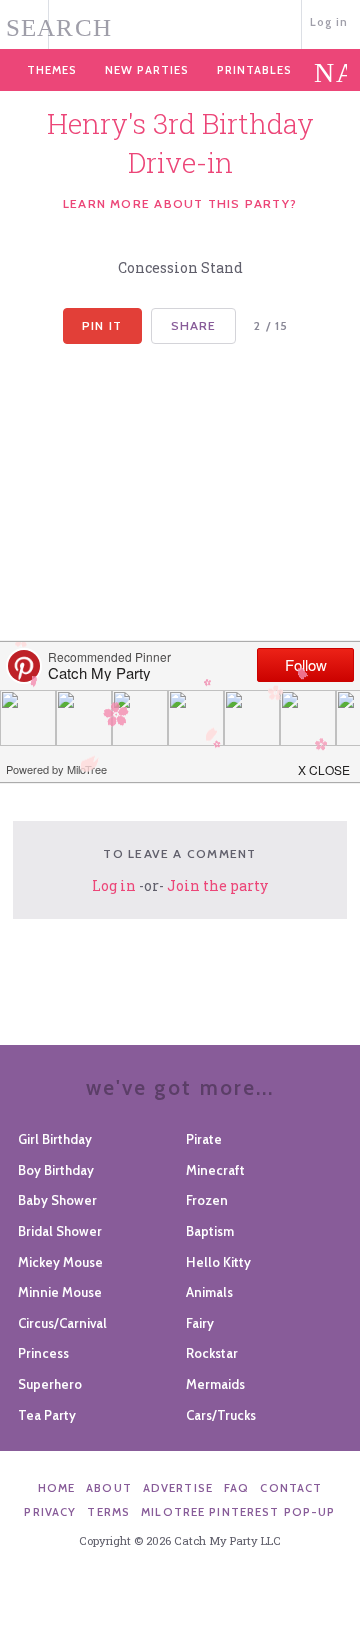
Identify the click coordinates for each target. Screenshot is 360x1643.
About (109, 1488)
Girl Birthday (55, 1139)
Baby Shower (57, 1200)
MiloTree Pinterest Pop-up (238, 1512)
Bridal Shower (60, 1231)
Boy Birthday (56, 1170)
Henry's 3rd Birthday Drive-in (180, 143)
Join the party (217, 885)
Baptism (210, 1231)
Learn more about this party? (180, 203)
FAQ (236, 1488)
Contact (291, 1488)
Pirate (204, 1139)
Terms (108, 1512)
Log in (329, 22)
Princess (43, 1353)
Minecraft (215, 1170)
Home (57, 1488)
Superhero (50, 1384)
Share (194, 325)
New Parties (147, 70)
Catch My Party (180, 22)
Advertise (178, 1488)
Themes (52, 70)
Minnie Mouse (60, 1292)
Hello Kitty (218, 1262)
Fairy (200, 1323)
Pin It (102, 325)
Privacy (50, 1512)
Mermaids (215, 1384)
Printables (254, 70)
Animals (209, 1292)
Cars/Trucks (221, 1415)
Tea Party (47, 1415)
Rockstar (212, 1353)
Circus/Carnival (62, 1323)
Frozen (207, 1200)
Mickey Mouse (60, 1262)
